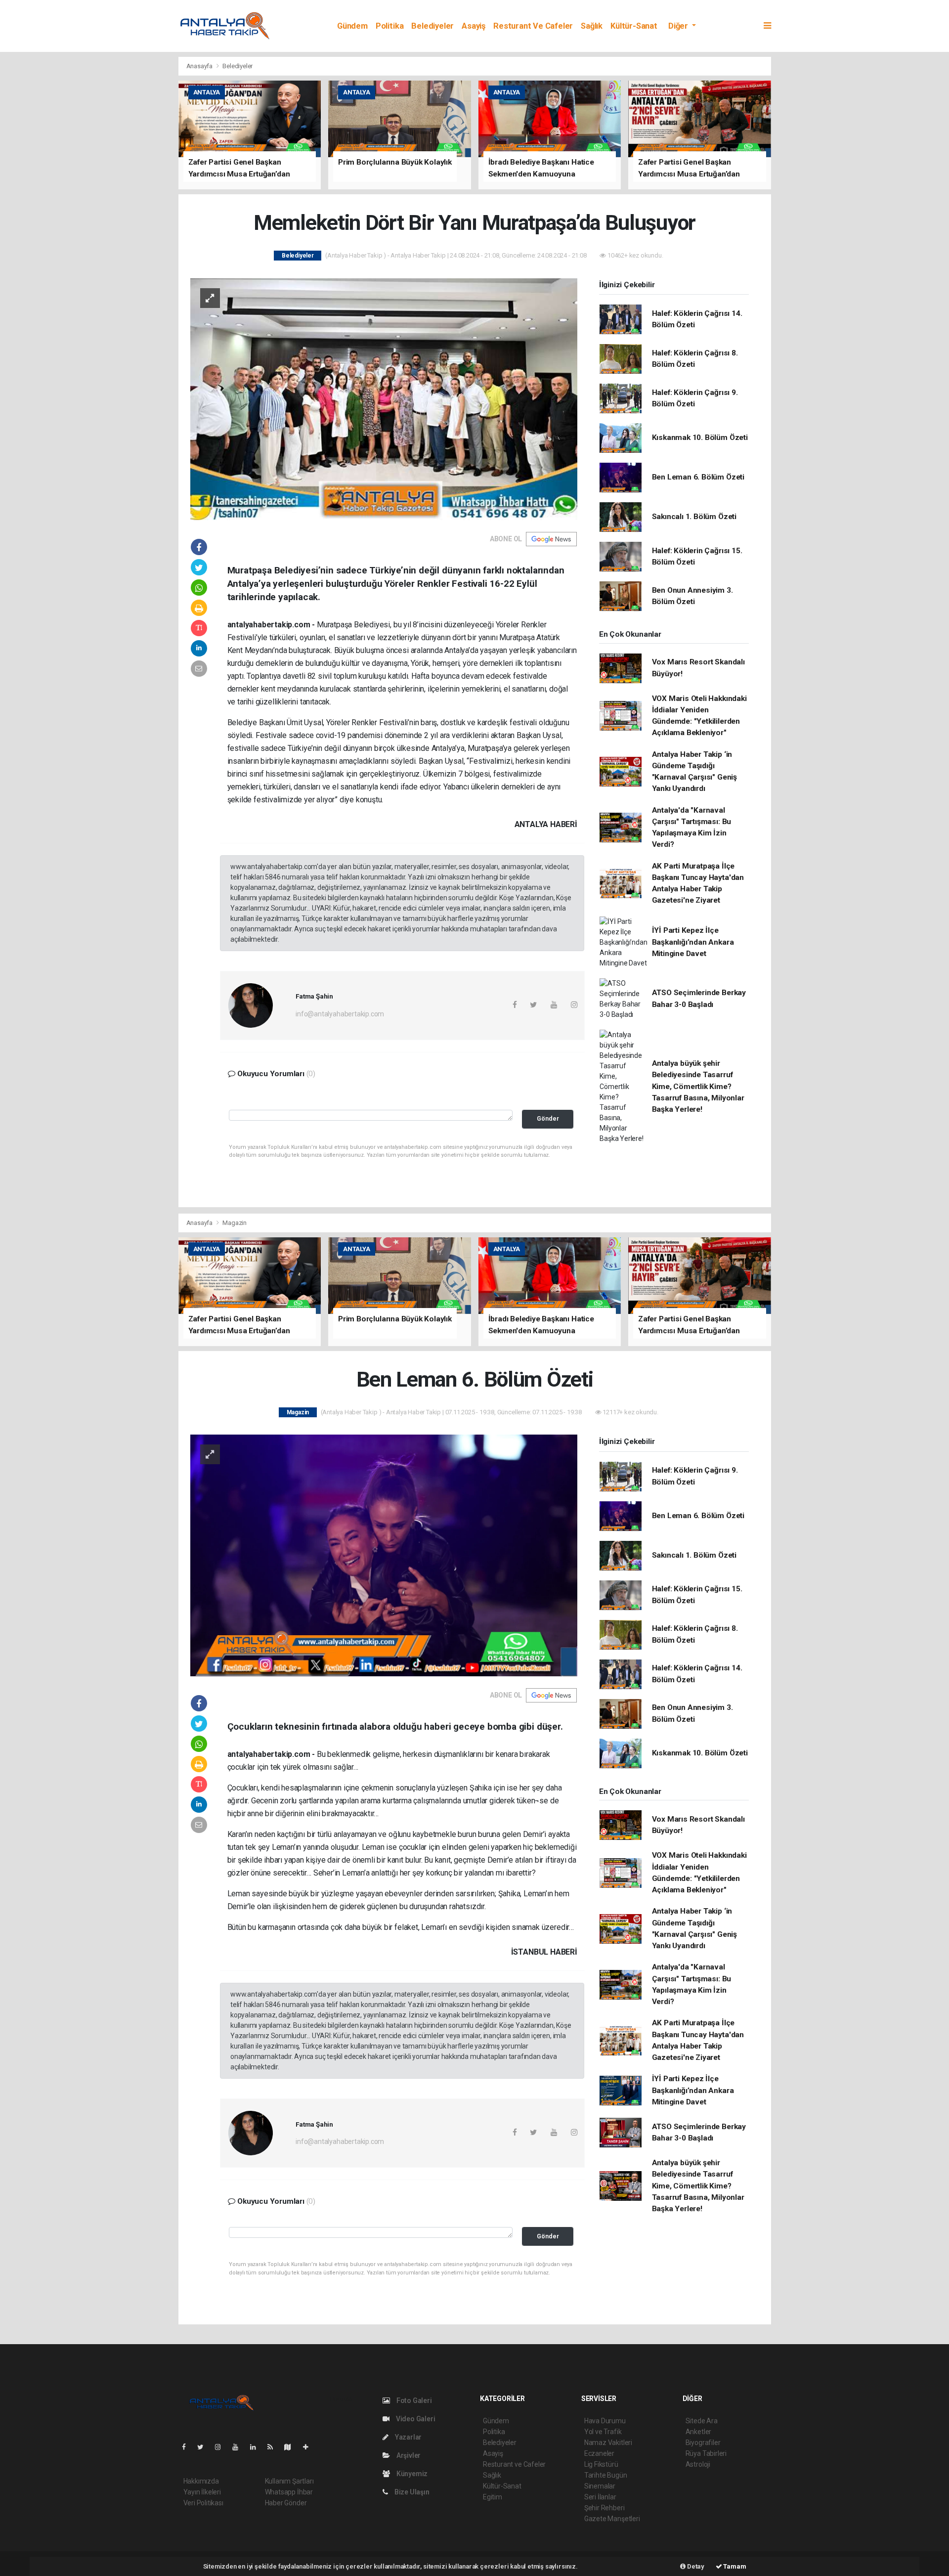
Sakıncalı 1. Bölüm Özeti (694, 517)
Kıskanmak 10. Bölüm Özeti (700, 437)
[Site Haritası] (292, 2447)
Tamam (734, 2566)
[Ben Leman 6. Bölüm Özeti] (384, 1555)
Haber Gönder (286, 2503)
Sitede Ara (702, 2421)
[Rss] (274, 2447)
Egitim (493, 2497)
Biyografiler (703, 2443)
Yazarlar (408, 2437)
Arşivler (408, 2455)
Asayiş (474, 26)
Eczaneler (599, 2453)
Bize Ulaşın (411, 2492)
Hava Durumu (605, 2421)
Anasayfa (200, 66)
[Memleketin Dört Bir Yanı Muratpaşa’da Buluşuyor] (384, 398)
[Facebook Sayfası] (188, 2447)
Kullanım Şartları (289, 2481)
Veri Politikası (203, 2503)
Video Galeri (415, 2419)
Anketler (698, 2432)
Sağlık (592, 26)
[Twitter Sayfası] (204, 2447)
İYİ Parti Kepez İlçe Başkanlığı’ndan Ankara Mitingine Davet (693, 942)
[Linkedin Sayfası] (257, 2447)
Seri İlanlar (600, 2497)
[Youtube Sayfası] (239, 2447)
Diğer (679, 26)
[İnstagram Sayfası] (222, 2447)
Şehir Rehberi (604, 2508)
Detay (695, 2566)
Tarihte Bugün (606, 2475)
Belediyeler (432, 26)
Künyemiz (411, 2474)
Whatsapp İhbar (289, 2492)
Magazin (235, 1223)
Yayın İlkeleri (202, 2492)
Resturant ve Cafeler (533, 26)
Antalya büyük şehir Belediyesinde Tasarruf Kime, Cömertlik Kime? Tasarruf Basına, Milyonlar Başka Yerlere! (698, 1086)
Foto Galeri (413, 2401)
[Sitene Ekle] (310, 2447)
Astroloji (698, 2464)
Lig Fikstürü (601, 2464)
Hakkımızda (201, 2481)
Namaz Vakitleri (608, 2443)
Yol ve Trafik (603, 2432)
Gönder (548, 1118)
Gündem (352, 26)
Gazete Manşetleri (612, 2519)
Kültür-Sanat (634, 26)
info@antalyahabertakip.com (340, 1014)
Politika (389, 26)
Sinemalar (600, 2486)
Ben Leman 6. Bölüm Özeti (698, 477)
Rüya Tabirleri (706, 2453)
